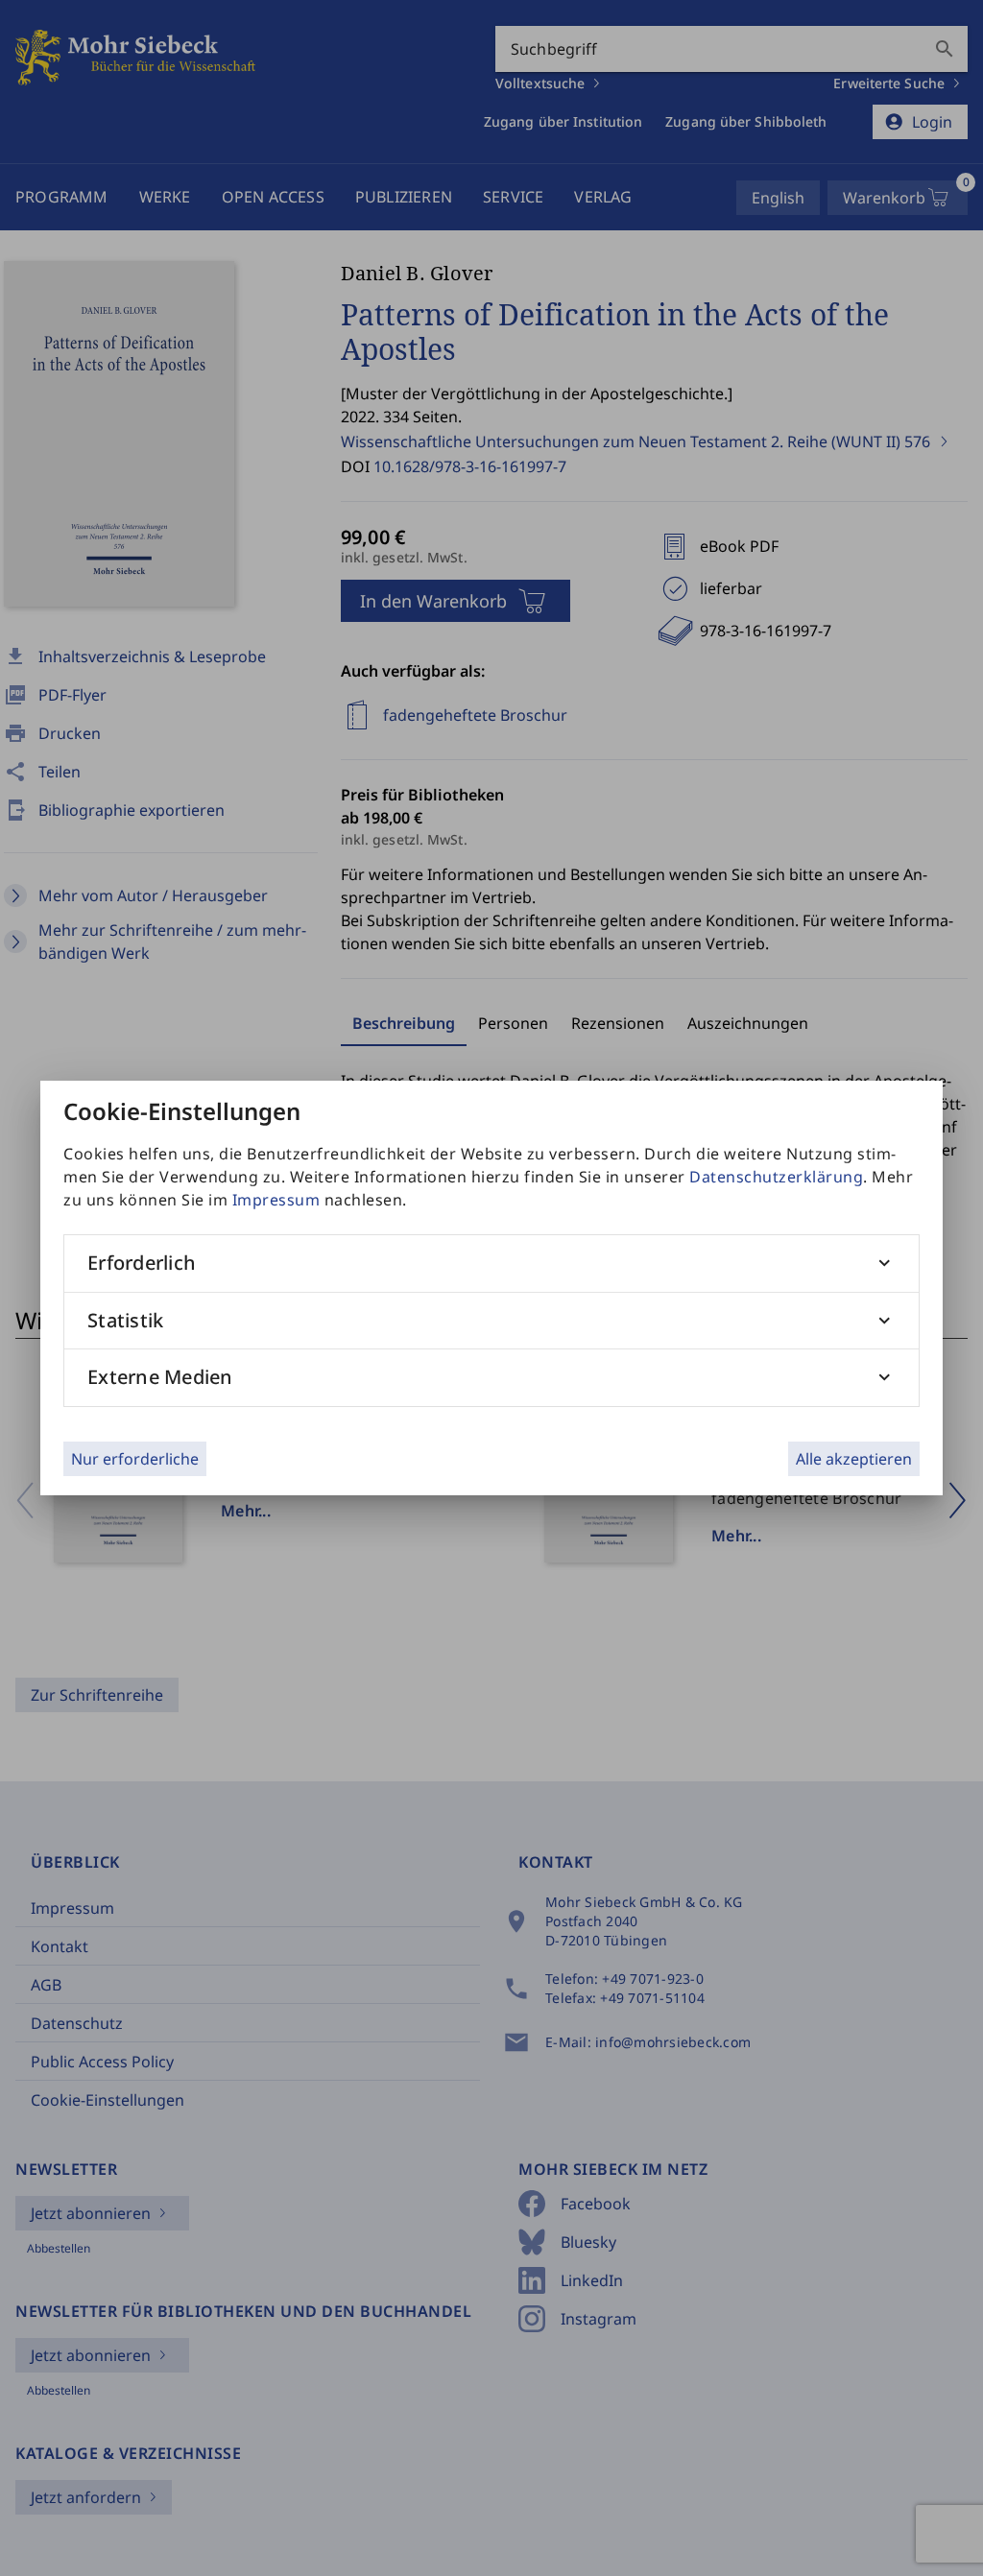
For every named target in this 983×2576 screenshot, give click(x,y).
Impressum (276, 1200)
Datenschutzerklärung (776, 1177)
